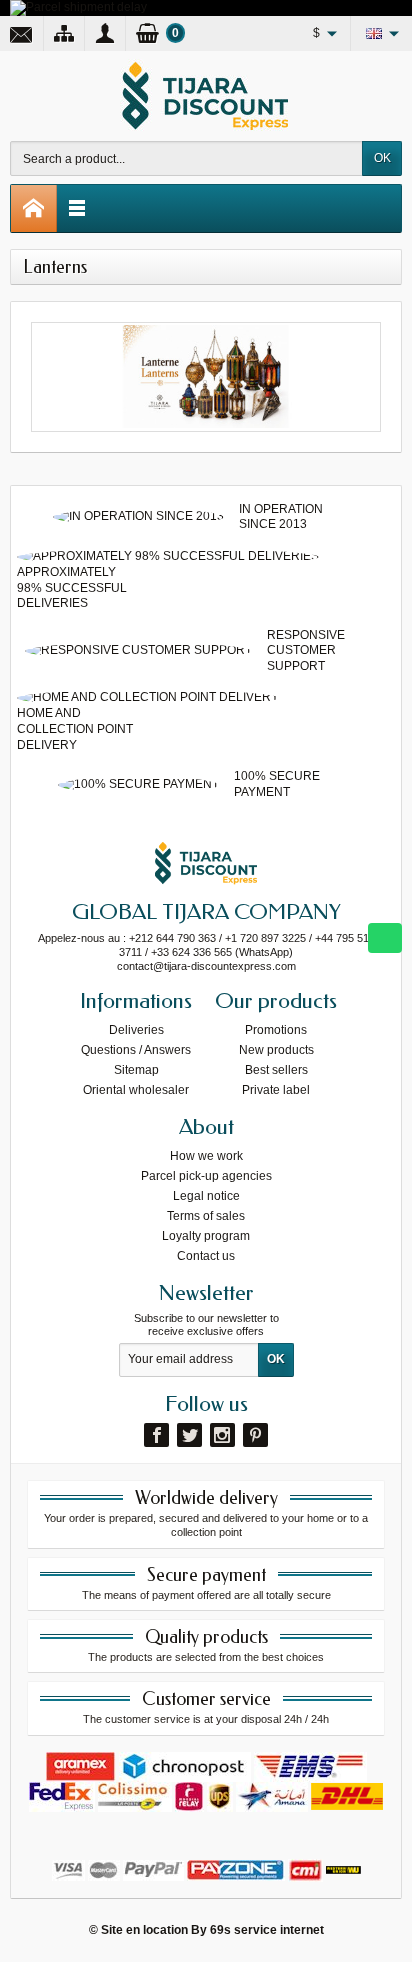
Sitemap (136, 1070)
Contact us (206, 1256)
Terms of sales (206, 1216)
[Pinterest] (255, 1435)
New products (276, 1050)
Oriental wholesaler (136, 1090)
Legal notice (206, 1196)
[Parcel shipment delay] (78, 7)
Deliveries (136, 1030)
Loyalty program (206, 1236)
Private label (276, 1090)
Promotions (276, 1030)
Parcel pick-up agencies (206, 1176)
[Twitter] (189, 1435)
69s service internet (267, 1930)
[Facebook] (156, 1435)
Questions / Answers (136, 1050)
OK (382, 158)
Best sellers (276, 1070)
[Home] (34, 208)
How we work (206, 1156)
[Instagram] (222, 1435)
